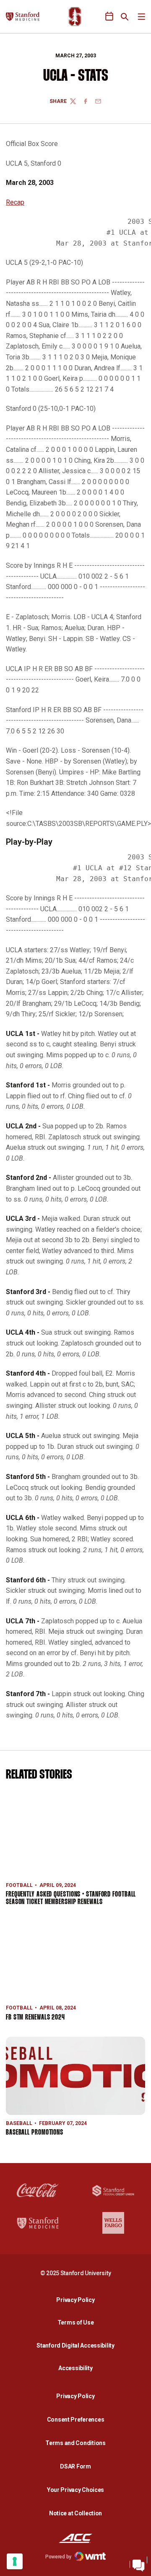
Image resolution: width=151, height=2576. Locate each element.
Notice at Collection (75, 2513)
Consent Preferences (76, 2420)
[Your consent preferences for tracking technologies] (15, 2561)
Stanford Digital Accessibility (78, 2345)
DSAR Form (75, 2466)
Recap (15, 202)
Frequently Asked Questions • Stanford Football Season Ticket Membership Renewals (71, 1898)
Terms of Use (76, 2322)
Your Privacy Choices (75, 2490)
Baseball (19, 2123)
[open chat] (138, 2563)
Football (19, 1885)
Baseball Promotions (35, 2133)
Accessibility (78, 2368)
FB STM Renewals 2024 (35, 2018)
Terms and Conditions (75, 2443)
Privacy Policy (78, 2300)
